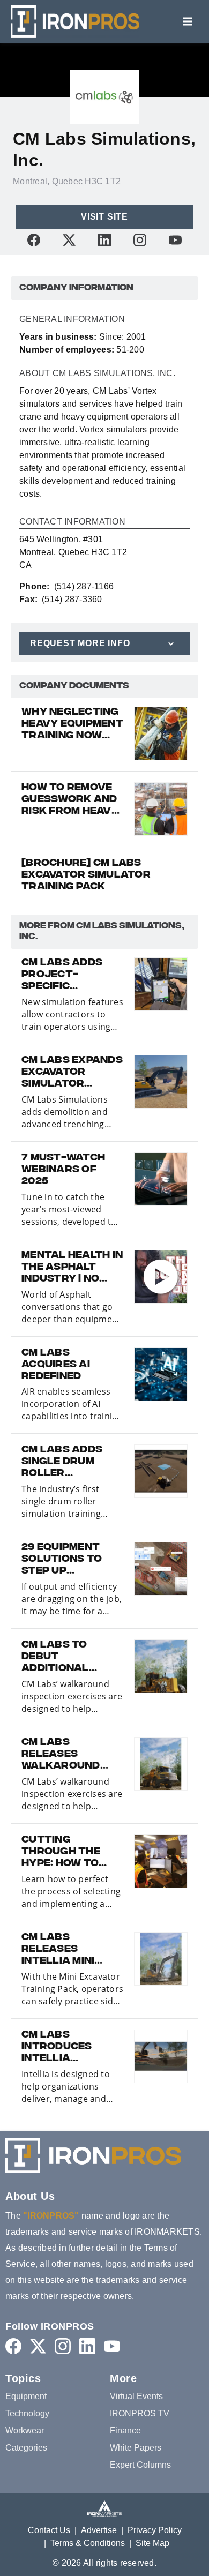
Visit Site (104, 217)
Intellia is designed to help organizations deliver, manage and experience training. (66, 2087)
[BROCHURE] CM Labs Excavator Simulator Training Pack (86, 875)
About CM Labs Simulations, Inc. (97, 373)
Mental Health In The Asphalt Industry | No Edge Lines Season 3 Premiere (72, 1268)
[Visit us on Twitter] (69, 240)
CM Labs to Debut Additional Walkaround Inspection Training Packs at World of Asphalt (67, 1657)
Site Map (152, 2543)
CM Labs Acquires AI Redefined (56, 1365)
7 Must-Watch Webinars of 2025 (63, 1170)
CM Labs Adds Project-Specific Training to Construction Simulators (65, 975)
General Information (72, 319)
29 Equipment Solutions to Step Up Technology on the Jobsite (68, 1560)
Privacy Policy (155, 2530)
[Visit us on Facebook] (34, 240)
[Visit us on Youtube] (175, 240)
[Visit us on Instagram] (140, 240)
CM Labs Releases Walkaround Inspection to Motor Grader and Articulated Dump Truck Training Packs (67, 1755)
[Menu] (188, 21)
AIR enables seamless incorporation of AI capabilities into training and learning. (72, 1404)
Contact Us (49, 2530)
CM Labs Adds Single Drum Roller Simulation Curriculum (62, 1462)
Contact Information (72, 522)
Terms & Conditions (88, 2543)
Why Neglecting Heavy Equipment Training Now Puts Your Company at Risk (72, 724)
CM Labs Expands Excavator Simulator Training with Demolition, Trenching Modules (72, 1073)
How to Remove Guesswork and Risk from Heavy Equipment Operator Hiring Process (71, 800)
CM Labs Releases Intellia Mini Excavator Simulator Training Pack (63, 1950)
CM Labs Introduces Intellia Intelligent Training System (70, 2047)
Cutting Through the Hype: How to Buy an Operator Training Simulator (61, 1852)
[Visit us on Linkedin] (104, 240)
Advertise (99, 2530)
